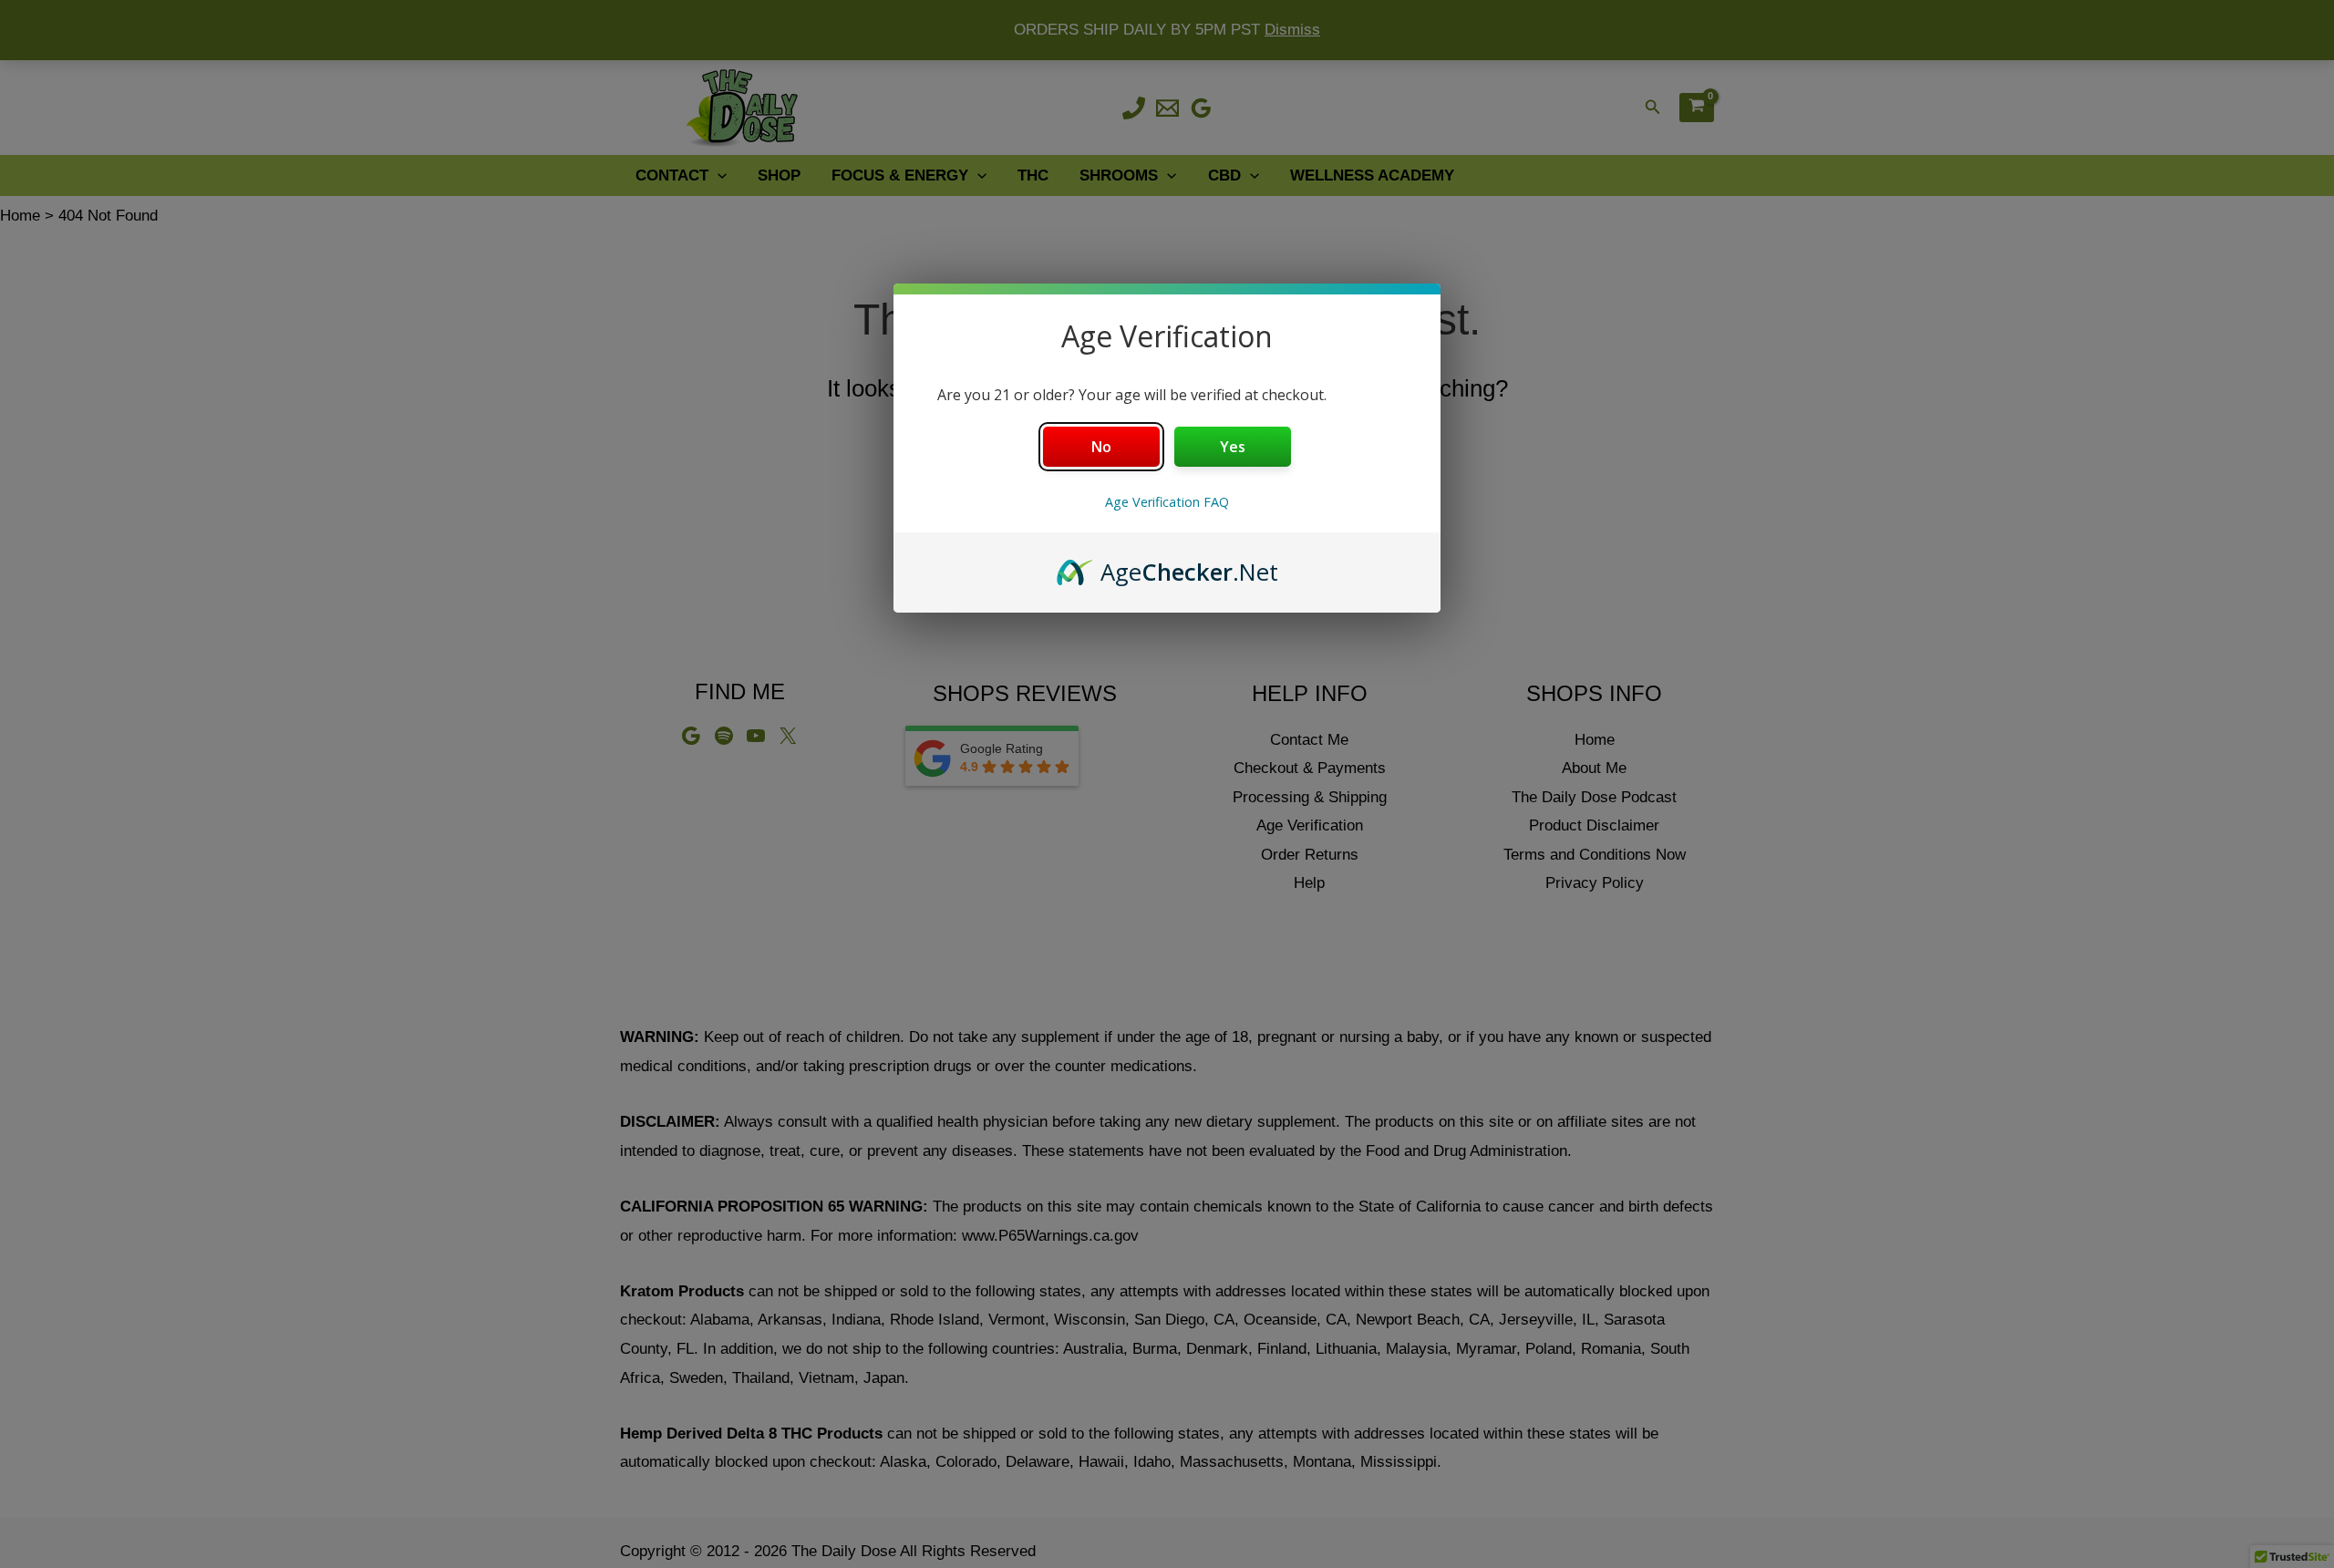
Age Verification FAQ (1167, 502)
